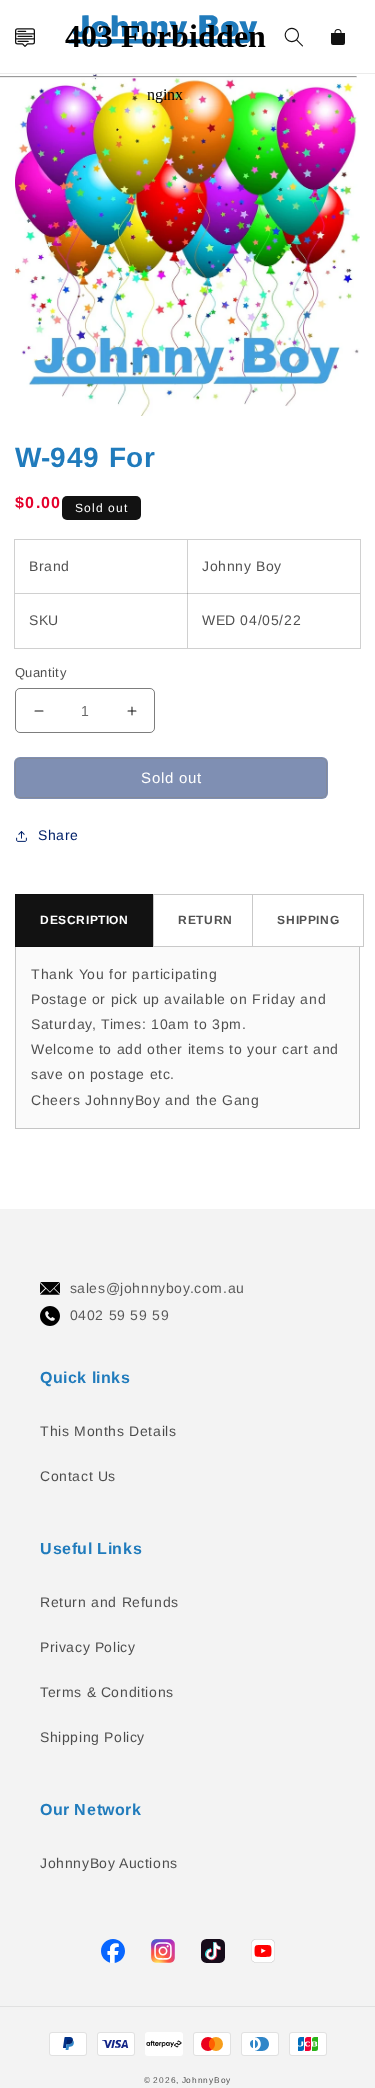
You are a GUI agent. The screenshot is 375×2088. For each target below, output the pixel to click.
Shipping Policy (92, 1737)
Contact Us (78, 1476)
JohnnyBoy (206, 2080)
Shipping (308, 920)
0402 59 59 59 (120, 1315)
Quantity (41, 672)
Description (84, 920)
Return (205, 920)
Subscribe (23, 984)
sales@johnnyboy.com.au (157, 1288)
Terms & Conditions (107, 1692)
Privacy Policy (87, 1647)
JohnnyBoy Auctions (109, 1863)
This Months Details (108, 1431)
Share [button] (58, 835)
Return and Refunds (109, 1602)
